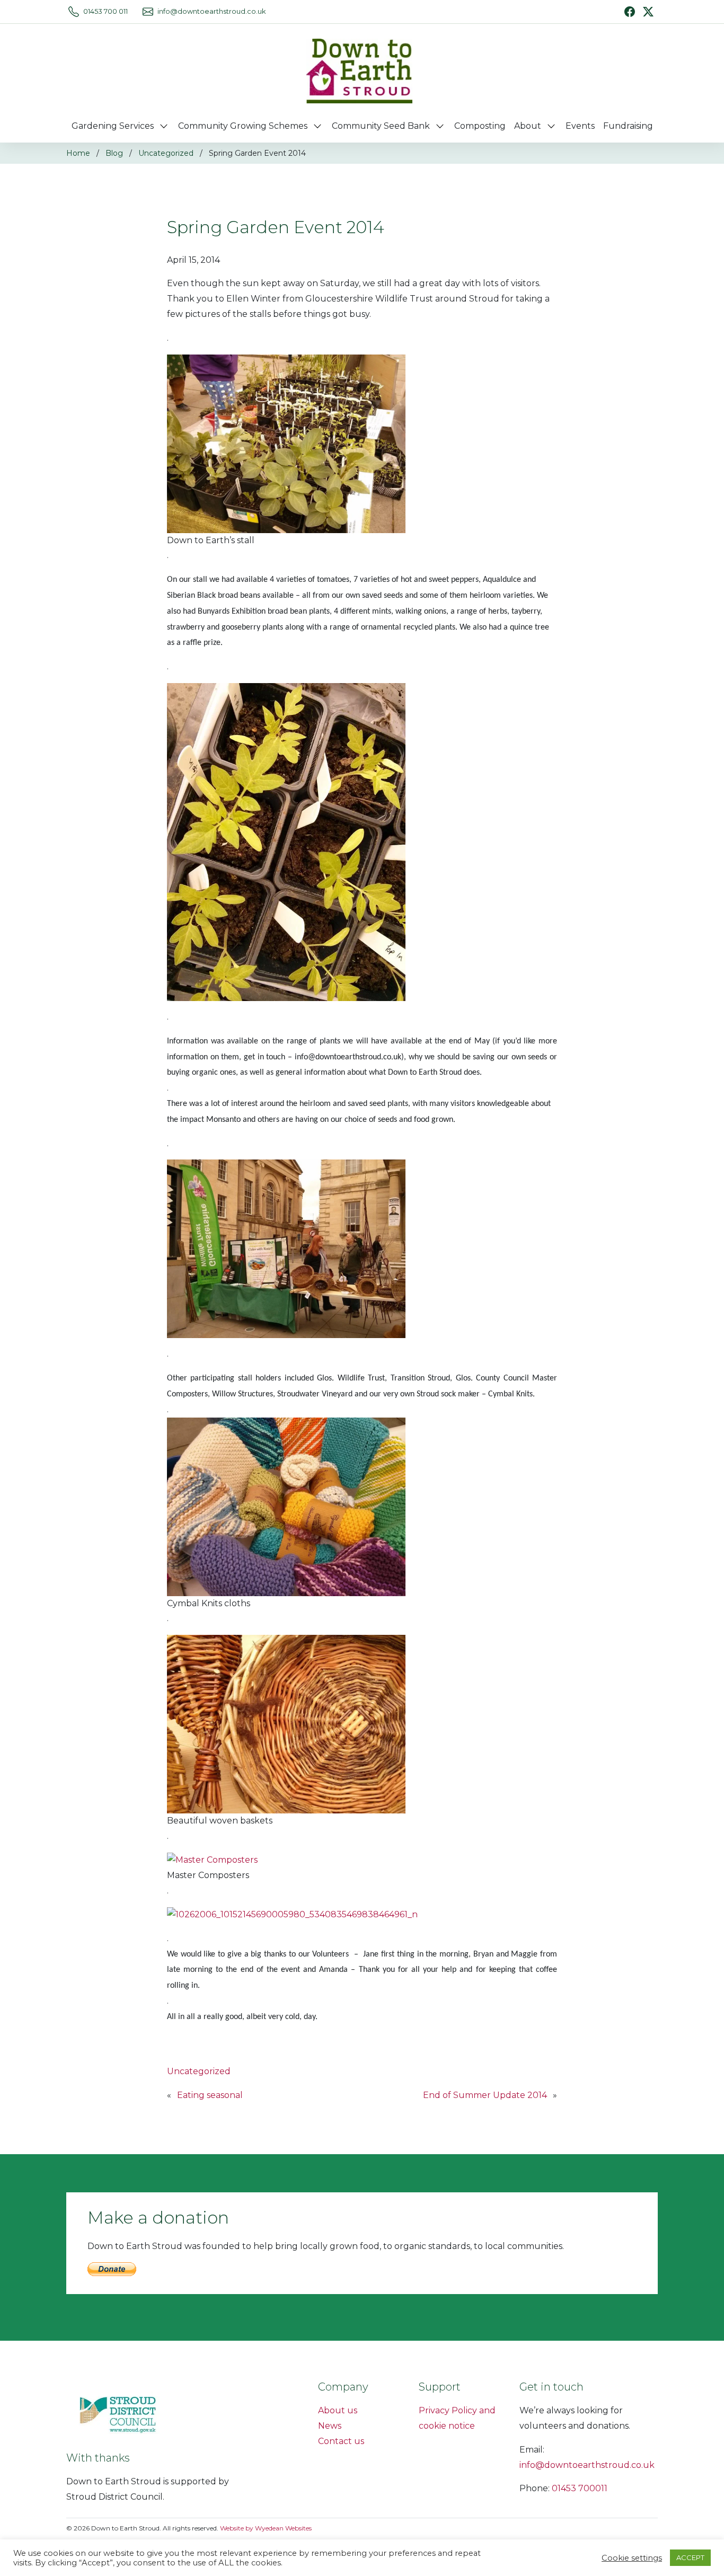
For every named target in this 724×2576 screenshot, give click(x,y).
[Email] (148, 12)
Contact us (341, 2441)
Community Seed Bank (381, 126)
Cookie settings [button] (632, 2558)
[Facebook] (630, 12)
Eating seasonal (210, 2095)
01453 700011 (580, 2488)
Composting (480, 126)
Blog (114, 153)
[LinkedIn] (648, 11)
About (528, 126)
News (330, 2426)
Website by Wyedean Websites (266, 2528)
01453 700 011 (105, 11)
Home (78, 153)
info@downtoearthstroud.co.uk (211, 11)
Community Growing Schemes (243, 126)
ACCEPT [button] (690, 2557)
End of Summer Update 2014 (485, 2095)
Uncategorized (166, 153)
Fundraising (628, 126)
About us (338, 2410)
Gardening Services (113, 126)
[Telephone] (74, 12)
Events (580, 126)
